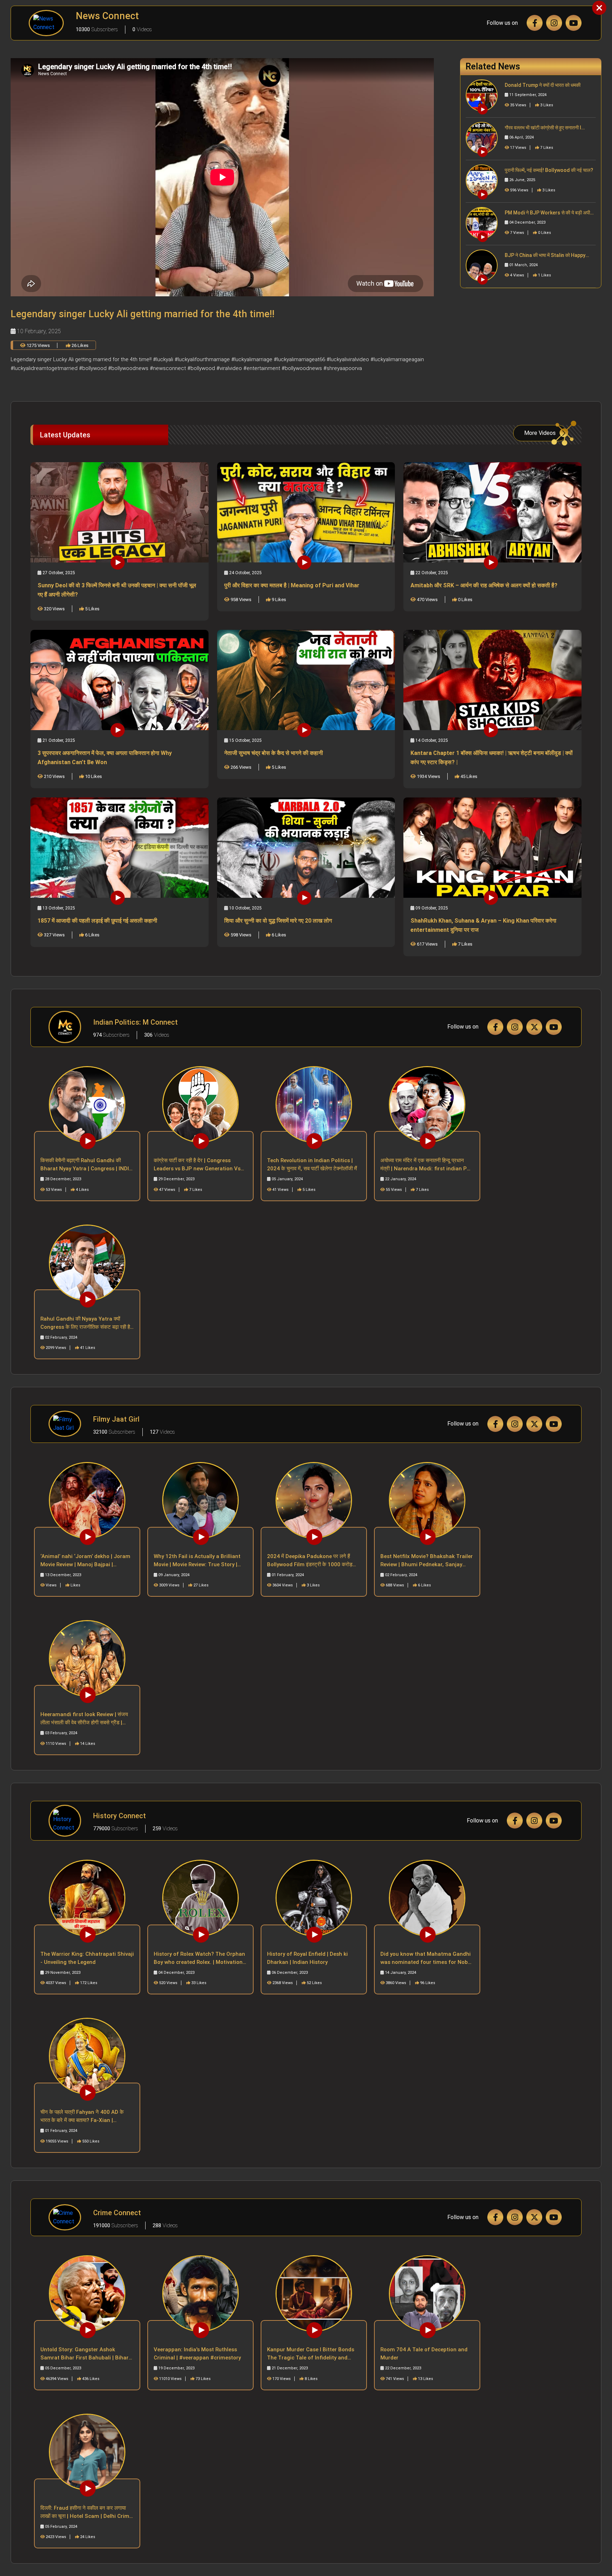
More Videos (540, 433)
